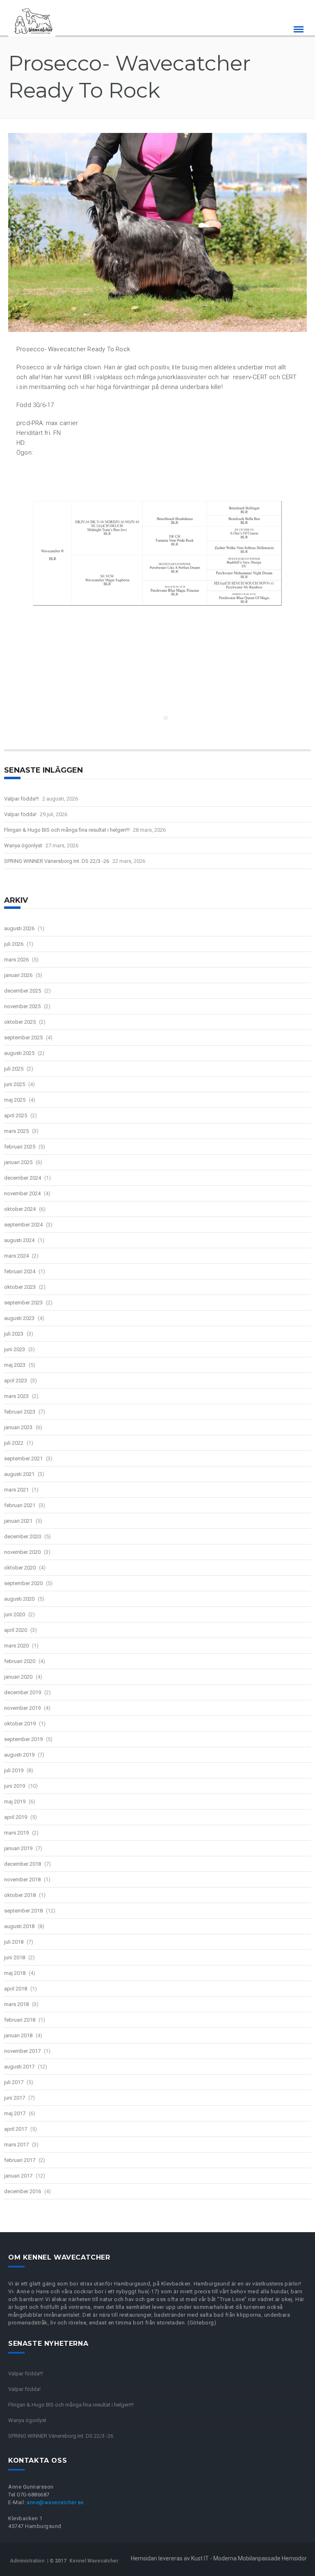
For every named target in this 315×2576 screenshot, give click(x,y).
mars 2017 (16, 2145)
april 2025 (16, 1115)
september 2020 (23, 1583)
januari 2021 (18, 1521)
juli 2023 (14, 1334)
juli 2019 (14, 1770)
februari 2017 (20, 2160)
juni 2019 (15, 1786)
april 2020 (16, 1630)
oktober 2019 (20, 1724)
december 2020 (23, 1536)
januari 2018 (18, 2035)
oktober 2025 (20, 1022)
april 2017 (16, 2129)
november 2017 (22, 2051)
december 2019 (23, 1692)
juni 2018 (15, 1957)
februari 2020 (20, 1661)
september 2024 (23, 1225)
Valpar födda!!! (22, 799)
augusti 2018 (19, 1926)
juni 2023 (15, 1349)
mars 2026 (16, 960)
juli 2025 (14, 1069)
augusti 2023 (19, 1318)
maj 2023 (15, 1365)
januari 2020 (18, 1677)
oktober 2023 (20, 1287)
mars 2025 (16, 1131)
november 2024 (22, 1193)
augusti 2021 (19, 1474)
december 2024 (23, 1178)
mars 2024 (16, 1256)
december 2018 (23, 1864)
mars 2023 (16, 1396)
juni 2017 (15, 2098)
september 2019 (23, 1739)
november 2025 (22, 1006)
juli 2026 (14, 944)
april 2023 (16, 1381)
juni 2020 (15, 1614)
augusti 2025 (19, 1053)
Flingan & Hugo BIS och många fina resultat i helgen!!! (67, 830)
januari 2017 (18, 2176)
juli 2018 (14, 1942)
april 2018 (16, 1989)
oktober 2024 (20, 1209)
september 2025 (23, 1037)
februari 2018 (20, 2020)
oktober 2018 (20, 1895)
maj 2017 (15, 2113)
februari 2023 (20, 1412)
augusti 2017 (19, 2067)
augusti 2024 (19, 1240)
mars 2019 (16, 1833)
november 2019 (22, 1708)
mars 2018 (16, 2004)
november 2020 (22, 1552)
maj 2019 (15, 1802)
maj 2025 (15, 1100)
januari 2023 (18, 1427)
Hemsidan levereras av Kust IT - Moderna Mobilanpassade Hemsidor (219, 2558)
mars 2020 (16, 1646)
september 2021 (23, 1458)
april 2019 (16, 1817)
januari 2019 (18, 1848)
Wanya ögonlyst (23, 845)
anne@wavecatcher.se (55, 2502)
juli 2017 (14, 2082)
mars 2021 (16, 1490)
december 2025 (23, 991)
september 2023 (23, 1303)
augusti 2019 (19, 1755)
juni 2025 (15, 1084)
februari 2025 (20, 1147)
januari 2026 (18, 975)
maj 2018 (15, 1973)
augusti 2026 (19, 928)
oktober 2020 (20, 1568)
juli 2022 (14, 1443)
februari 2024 (20, 1271)
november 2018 (22, 1879)
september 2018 (23, 1911)
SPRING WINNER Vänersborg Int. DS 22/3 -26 (57, 861)
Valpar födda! (20, 814)
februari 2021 (20, 1505)
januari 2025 (18, 1162)
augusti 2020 (19, 1599)
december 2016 (23, 2191)
